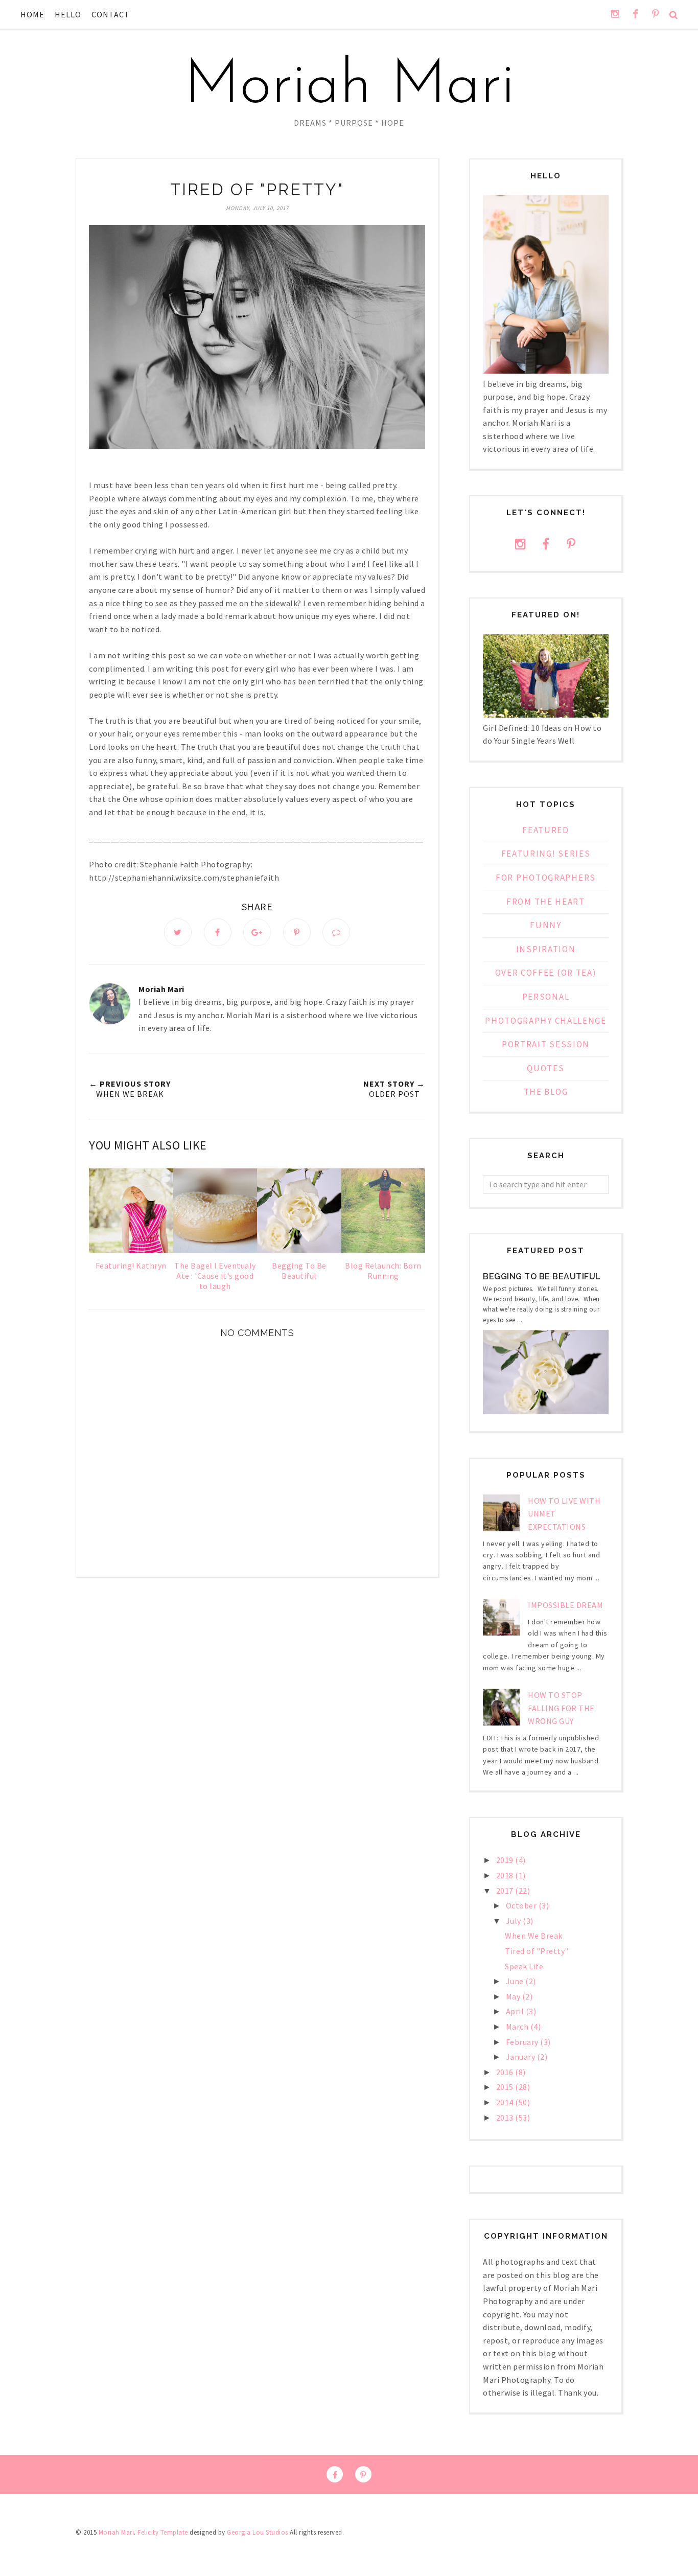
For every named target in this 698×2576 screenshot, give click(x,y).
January (521, 2057)
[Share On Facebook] (218, 932)
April (516, 2011)
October (522, 1905)
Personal (546, 997)
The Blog (546, 1092)
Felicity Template (163, 2532)
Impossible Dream (565, 1605)
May (514, 1996)
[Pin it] (297, 932)
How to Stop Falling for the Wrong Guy (561, 1708)
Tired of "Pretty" (537, 1951)
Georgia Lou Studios (258, 2532)
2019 (506, 1860)
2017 (506, 1891)
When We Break (534, 1936)
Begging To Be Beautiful (542, 1276)
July (515, 1921)
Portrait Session (546, 1044)
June (516, 1981)
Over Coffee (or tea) (546, 973)
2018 (506, 1875)
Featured (546, 830)
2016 (506, 2072)
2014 (506, 2102)
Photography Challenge (546, 1021)
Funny (546, 925)
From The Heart (546, 902)
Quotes (545, 1068)
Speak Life (524, 1966)
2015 (506, 2087)
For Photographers (546, 878)
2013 (506, 2118)
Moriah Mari (349, 87)
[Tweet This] (178, 932)
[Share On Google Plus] (257, 932)
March (518, 2027)
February (523, 2042)
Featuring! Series (546, 854)
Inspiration (546, 949)
